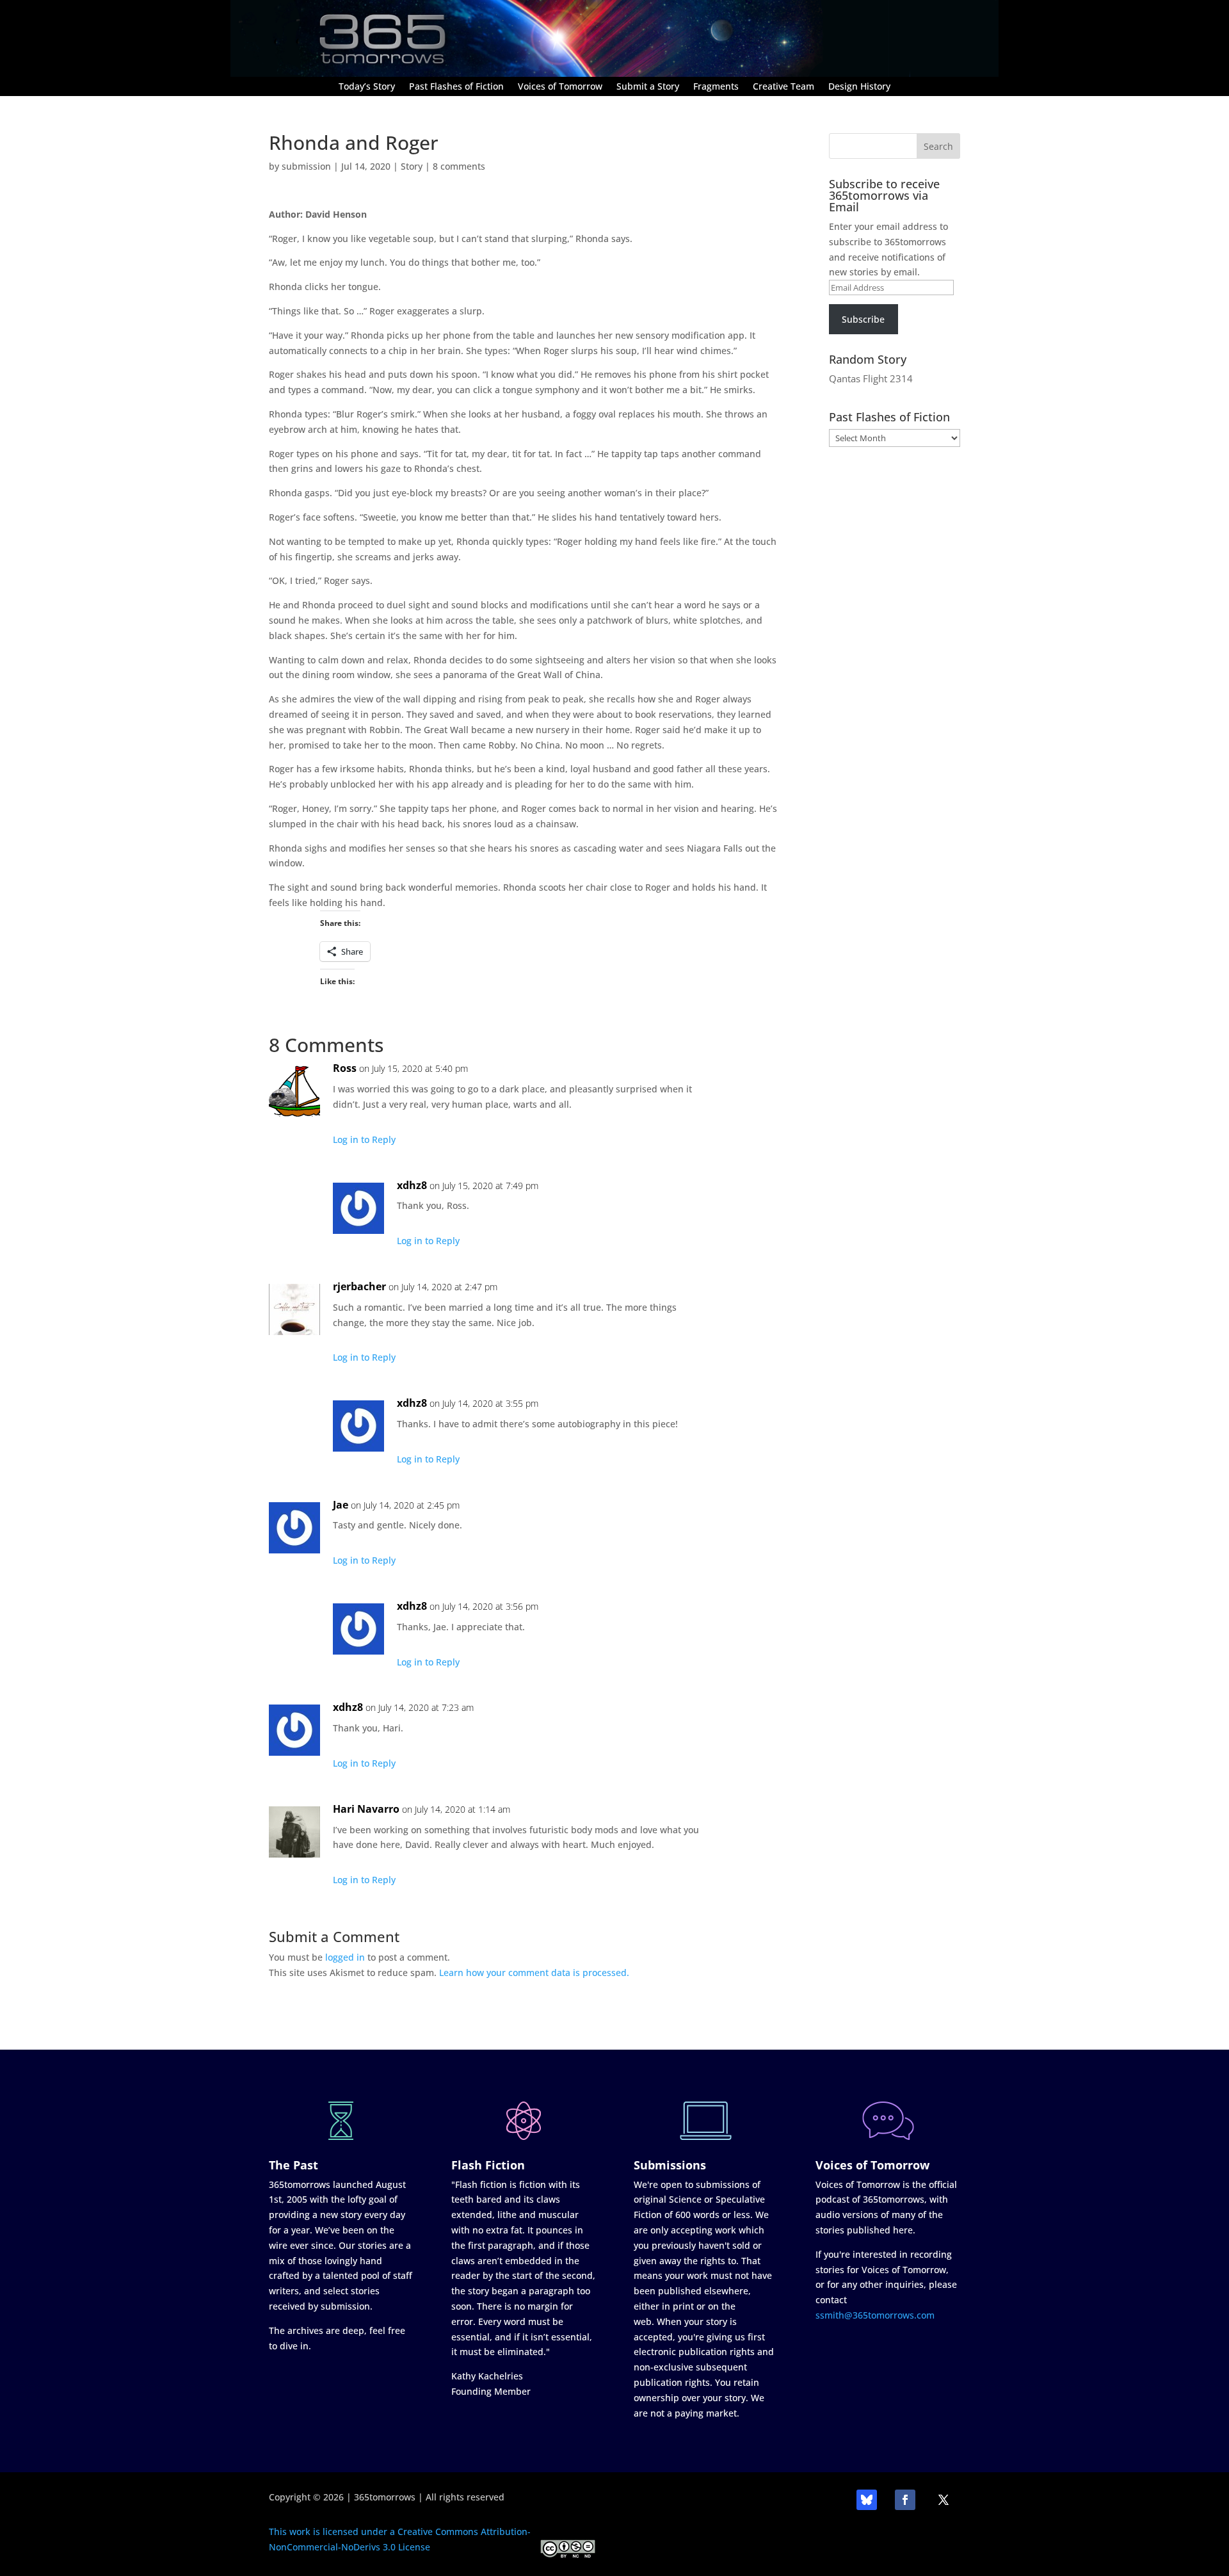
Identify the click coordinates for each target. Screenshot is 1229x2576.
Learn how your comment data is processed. (534, 1973)
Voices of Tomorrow (560, 87)
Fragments (716, 87)
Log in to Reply (364, 1139)
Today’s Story (367, 87)
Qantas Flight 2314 (871, 378)
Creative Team (783, 87)
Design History (859, 87)
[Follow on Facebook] (905, 2500)
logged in (345, 1957)
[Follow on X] (944, 2500)
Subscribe (863, 319)
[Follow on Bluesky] (867, 2500)
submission (306, 166)
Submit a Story (648, 87)
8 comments (459, 166)
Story (412, 166)
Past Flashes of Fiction (456, 87)
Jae (341, 1505)
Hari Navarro (366, 1809)
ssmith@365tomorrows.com (875, 2315)
